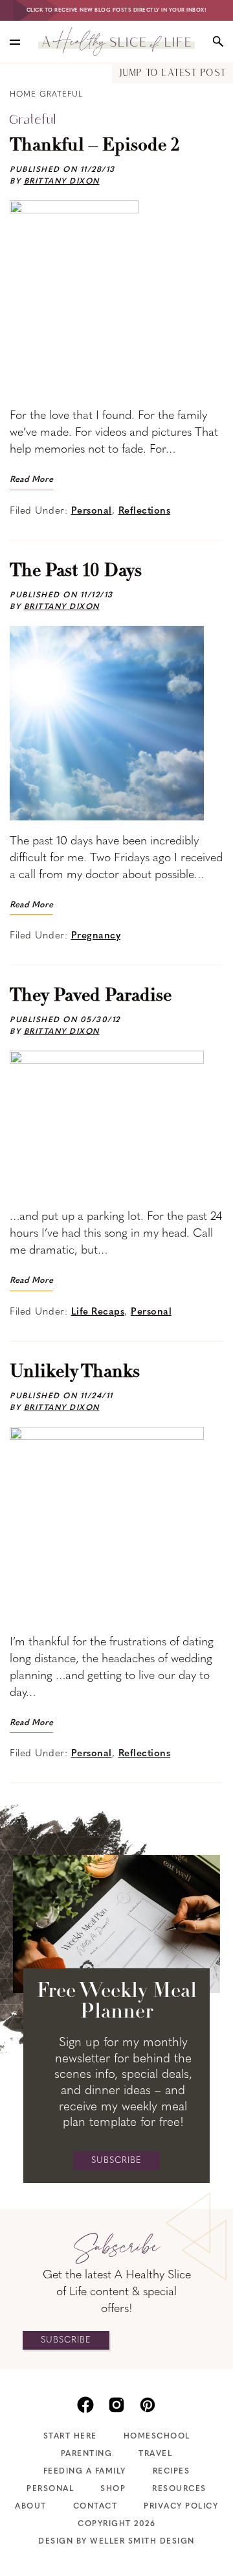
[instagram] (116, 2403)
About (31, 2507)
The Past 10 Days (76, 571)
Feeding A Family (85, 2472)
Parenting (87, 2454)
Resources (179, 2489)
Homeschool (157, 2437)
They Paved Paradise (91, 996)
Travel (155, 2454)
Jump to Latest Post (172, 74)
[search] (218, 42)
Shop (113, 2489)
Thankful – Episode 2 (95, 146)
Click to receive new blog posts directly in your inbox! (117, 10)
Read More (31, 480)
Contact (95, 2507)
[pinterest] (148, 2403)
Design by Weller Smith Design (116, 2542)
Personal (92, 511)
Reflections (145, 511)
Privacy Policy (181, 2507)
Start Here (70, 2437)
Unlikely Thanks (75, 1372)
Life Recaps (98, 1312)
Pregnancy (96, 936)
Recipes (172, 2472)
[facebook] (85, 2403)
